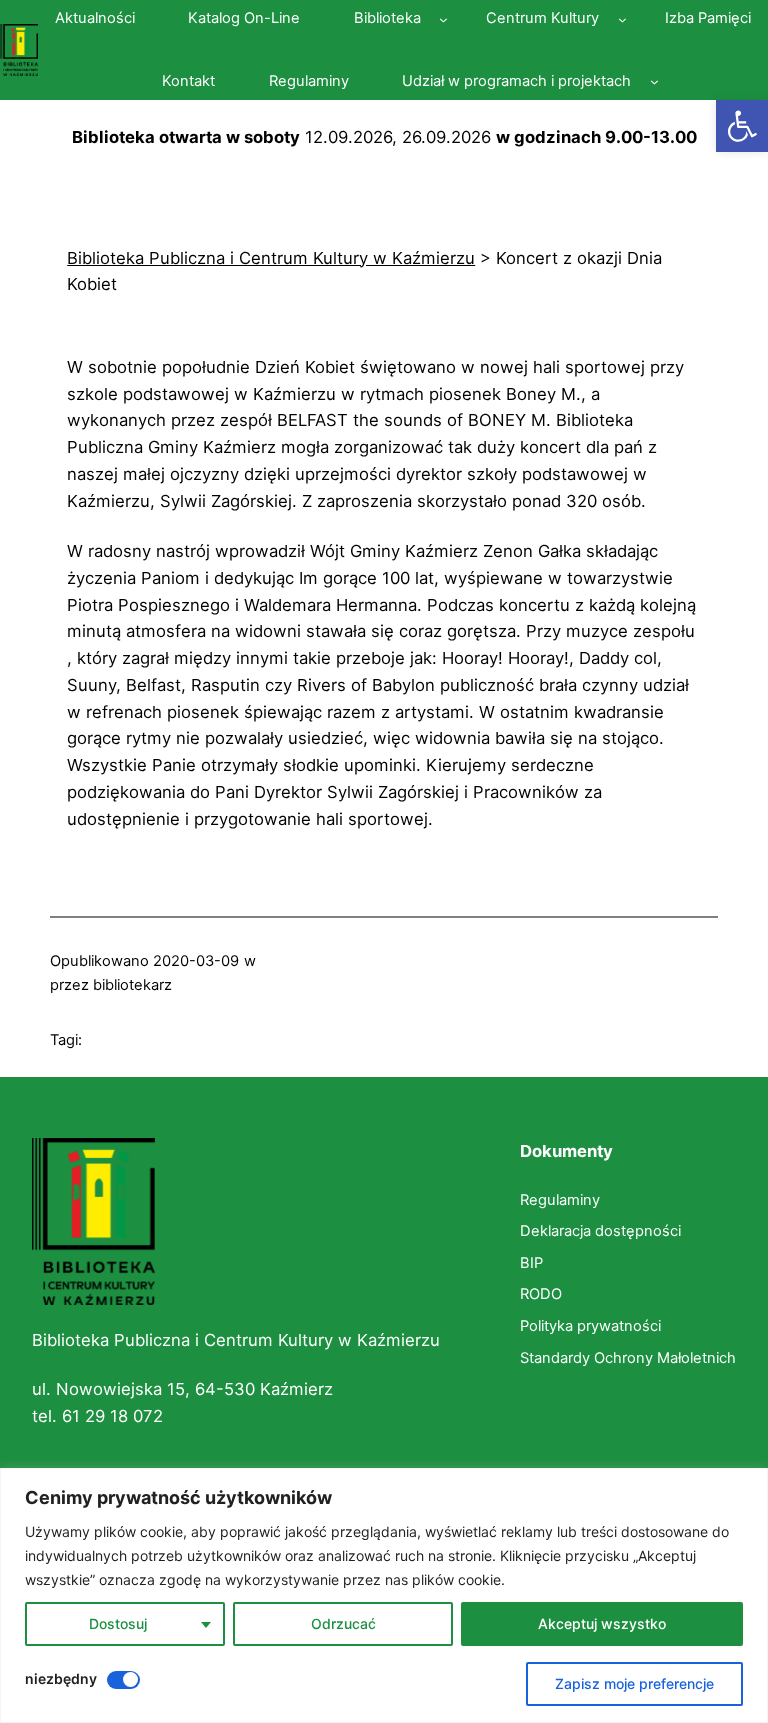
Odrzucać (343, 1623)
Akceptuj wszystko (602, 1623)
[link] (742, 126)
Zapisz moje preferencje (634, 1683)
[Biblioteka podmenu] (443, 19)
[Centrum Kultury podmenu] (622, 19)
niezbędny (61, 1678)
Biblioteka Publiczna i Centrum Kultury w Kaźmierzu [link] (236, 1340)
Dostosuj (118, 1623)
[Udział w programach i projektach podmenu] (654, 81)
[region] (384, 1595)
